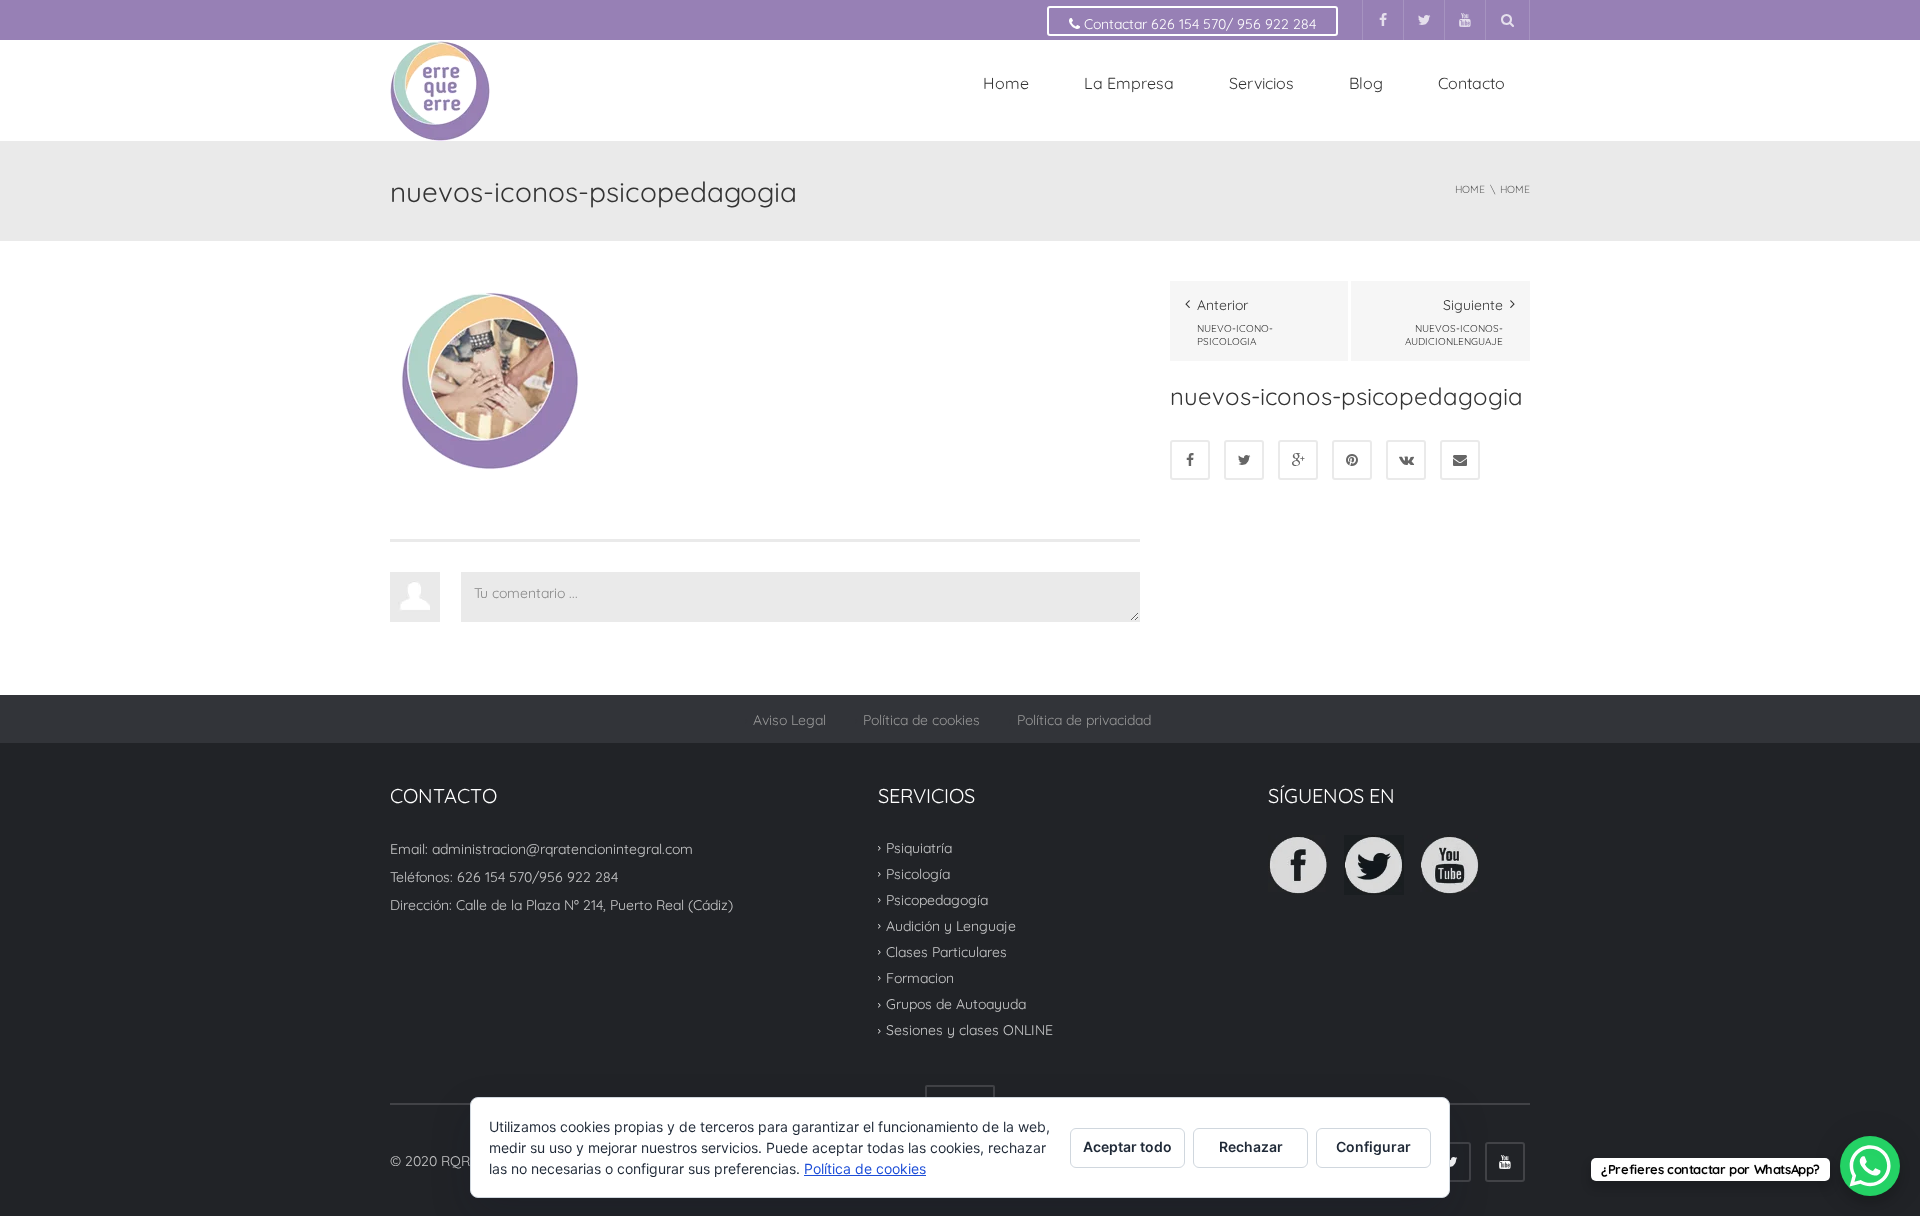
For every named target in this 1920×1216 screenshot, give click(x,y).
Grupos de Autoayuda (956, 1004)
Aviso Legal (789, 720)
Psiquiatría (919, 847)
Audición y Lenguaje (951, 926)
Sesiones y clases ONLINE (969, 1030)
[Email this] (1460, 460)
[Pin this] (1352, 460)
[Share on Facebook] (1190, 460)
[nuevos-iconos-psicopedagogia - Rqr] (440, 90)
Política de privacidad (1084, 720)
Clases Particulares (946, 952)
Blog (1366, 83)
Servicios (1261, 83)
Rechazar (1251, 1146)
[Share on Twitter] (1244, 460)
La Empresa (1129, 83)
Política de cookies (921, 720)
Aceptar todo (1127, 1146)
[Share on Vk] (1406, 460)
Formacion (920, 978)
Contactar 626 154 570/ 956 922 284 (1198, 24)
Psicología (918, 874)
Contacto (1471, 83)
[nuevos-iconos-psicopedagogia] (490, 380)
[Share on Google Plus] (1298, 460)
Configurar (1373, 1146)
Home (1006, 83)
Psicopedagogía (937, 900)
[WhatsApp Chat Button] (1870, 1166)
